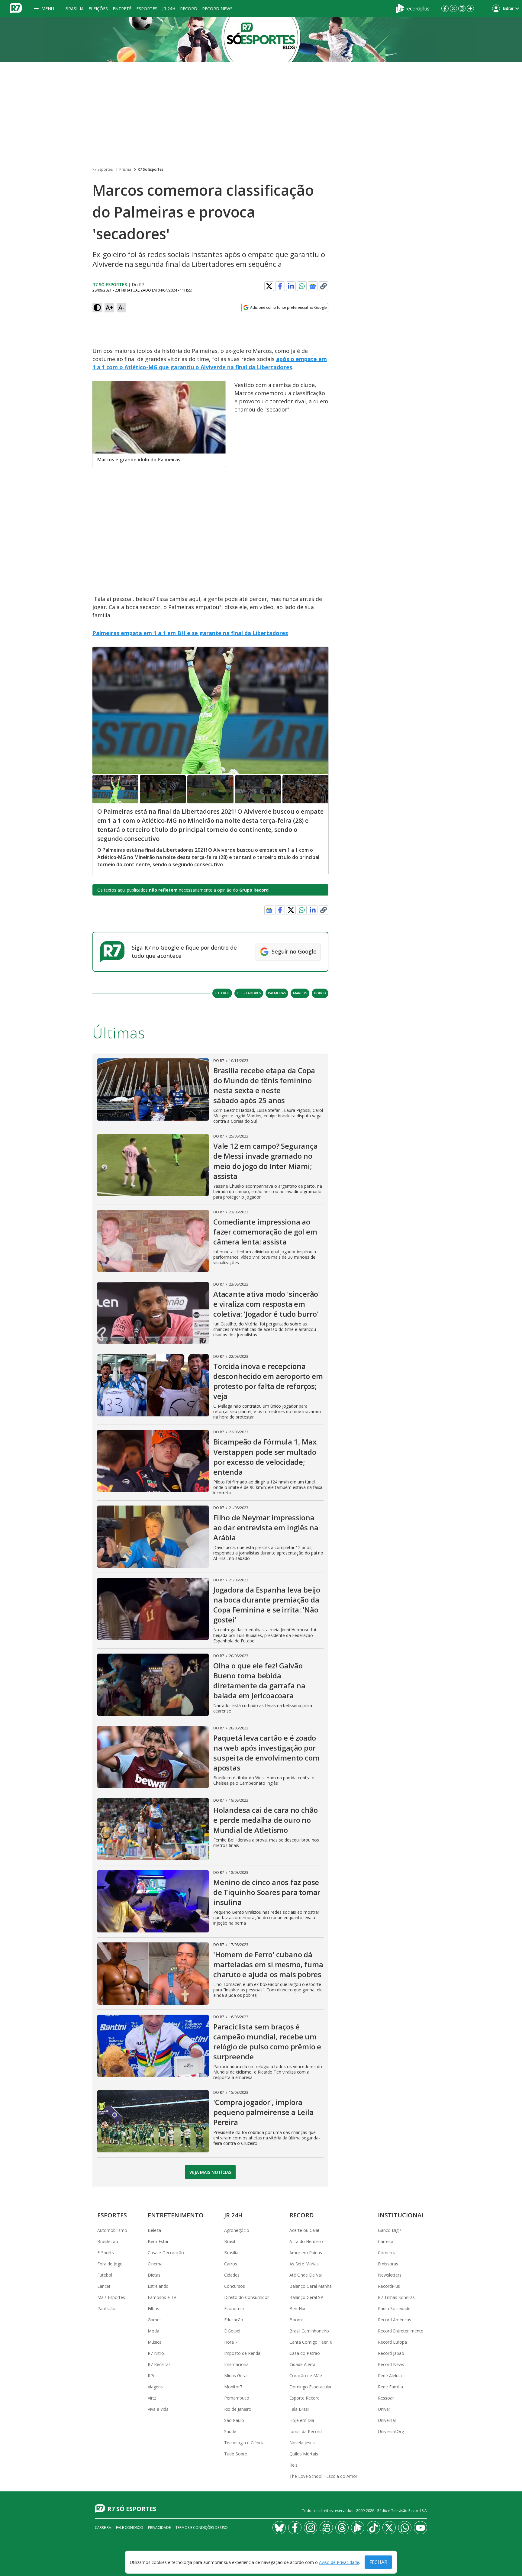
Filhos (153, 2308)
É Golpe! (232, 2331)
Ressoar (386, 2398)
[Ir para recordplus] (358, 2528)
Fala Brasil (300, 2409)
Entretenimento (176, 2215)
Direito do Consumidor (246, 2297)
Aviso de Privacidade (339, 2562)
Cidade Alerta (302, 2364)
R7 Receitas (159, 2364)
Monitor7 (233, 2387)
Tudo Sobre (236, 2454)
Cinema (155, 2264)
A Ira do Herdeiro (306, 2241)
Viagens (155, 2387)
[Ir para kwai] (326, 2528)
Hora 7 (231, 2342)
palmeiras (277, 993)
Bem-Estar (158, 2241)
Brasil (230, 2241)
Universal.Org (391, 2431)
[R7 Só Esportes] (261, 40)
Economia (234, 2308)
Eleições (98, 9)
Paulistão (106, 2308)
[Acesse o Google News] (313, 286)
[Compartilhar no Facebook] (280, 286)
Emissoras (388, 2264)
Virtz (152, 2398)
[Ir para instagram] (462, 8)
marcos (300, 993)
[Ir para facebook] (445, 8)
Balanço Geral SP (306, 2297)
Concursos (235, 2286)
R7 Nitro (156, 2353)
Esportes (147, 9)
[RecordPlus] (413, 8)
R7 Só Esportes (151, 169)
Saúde (230, 2431)
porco (320, 993)
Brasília (74, 9)
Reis (293, 2465)
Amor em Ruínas (306, 2253)
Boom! (296, 2320)
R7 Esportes (103, 169)
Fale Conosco (130, 2528)
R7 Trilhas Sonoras (396, 2297)
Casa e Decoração (166, 2253)
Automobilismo (112, 2230)
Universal (387, 2420)
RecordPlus (389, 2286)
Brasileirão (108, 2241)
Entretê (122, 9)
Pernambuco (237, 2398)
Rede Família (390, 2387)
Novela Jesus (302, 2443)
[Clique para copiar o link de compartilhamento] (324, 286)
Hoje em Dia (302, 2420)
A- (121, 307)
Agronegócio (237, 2230)
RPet (152, 2376)
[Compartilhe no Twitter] (269, 286)
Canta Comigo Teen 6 (311, 2342)
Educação (234, 2320)
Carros (231, 2264)
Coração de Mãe (306, 2376)
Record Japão (391, 2353)
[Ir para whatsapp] (405, 2528)
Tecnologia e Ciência (244, 2443)
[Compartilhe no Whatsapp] (302, 286)
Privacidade (159, 2528)
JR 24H (169, 9)
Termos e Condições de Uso (202, 2528)
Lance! (104, 2286)
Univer (384, 2409)
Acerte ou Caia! (304, 2230)
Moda (153, 2331)
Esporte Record (304, 2398)
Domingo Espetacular (311, 2387)
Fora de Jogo (110, 2264)
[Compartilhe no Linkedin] (291, 286)
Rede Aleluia (390, 2376)
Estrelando (158, 2286)
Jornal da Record (306, 2431)
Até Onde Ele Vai (306, 2275)
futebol (222, 993)
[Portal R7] (16, 8)
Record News (217, 9)
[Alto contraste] (97, 308)
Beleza (154, 2230)
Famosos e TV (162, 2297)
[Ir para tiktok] (373, 2528)
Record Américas (395, 2320)
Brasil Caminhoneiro (309, 2331)
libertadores (249, 993)
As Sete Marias (304, 2264)
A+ (110, 307)
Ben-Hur (298, 2308)
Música (155, 2342)
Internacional (237, 2364)
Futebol (105, 2275)
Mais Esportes (111, 2297)
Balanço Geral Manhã (311, 2286)
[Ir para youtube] (420, 2528)
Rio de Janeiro (238, 2409)
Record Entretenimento (401, 2331)
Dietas (154, 2275)
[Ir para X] (453, 8)
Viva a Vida (158, 2409)
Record (189, 9)
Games (155, 2320)
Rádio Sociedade (394, 2308)
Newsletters (390, 2275)
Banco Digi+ (390, 2230)
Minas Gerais (237, 2376)
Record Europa (392, 2342)
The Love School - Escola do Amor (323, 2476)
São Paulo (234, 2420)
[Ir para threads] (342, 2528)
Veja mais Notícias (210, 2172)
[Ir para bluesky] (279, 2528)
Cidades (232, 2275)
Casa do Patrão (305, 2353)
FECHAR (378, 2562)
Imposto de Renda (242, 2353)
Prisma (125, 169)
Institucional (401, 2215)
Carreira (386, 2241)
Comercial (388, 2253)
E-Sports (106, 2253)
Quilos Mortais (304, 2454)
